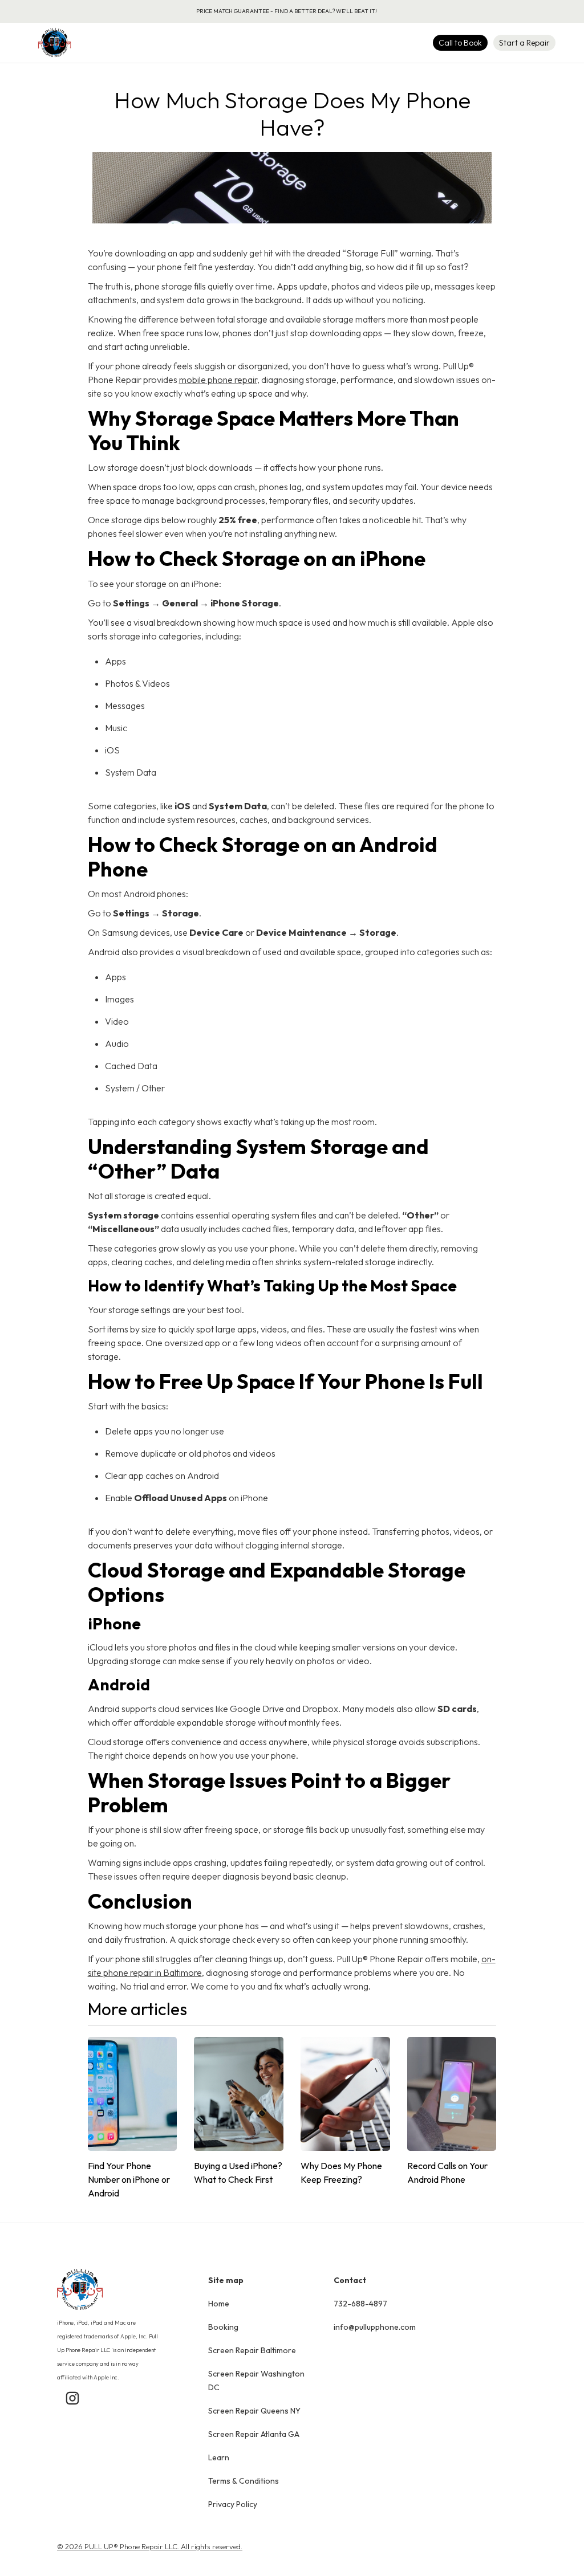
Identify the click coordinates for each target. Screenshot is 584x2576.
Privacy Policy (233, 2504)
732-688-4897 (360, 2304)
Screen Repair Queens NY (254, 2411)
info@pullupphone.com (375, 2327)
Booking (223, 2327)
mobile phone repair (218, 380)
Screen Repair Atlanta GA (254, 2434)
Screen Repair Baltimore (252, 2350)
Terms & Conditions (244, 2481)
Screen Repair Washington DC (256, 2381)
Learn (219, 2457)
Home (219, 2304)
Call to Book (460, 43)
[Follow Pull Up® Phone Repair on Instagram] (72, 2403)
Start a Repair (524, 43)
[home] (54, 43)
